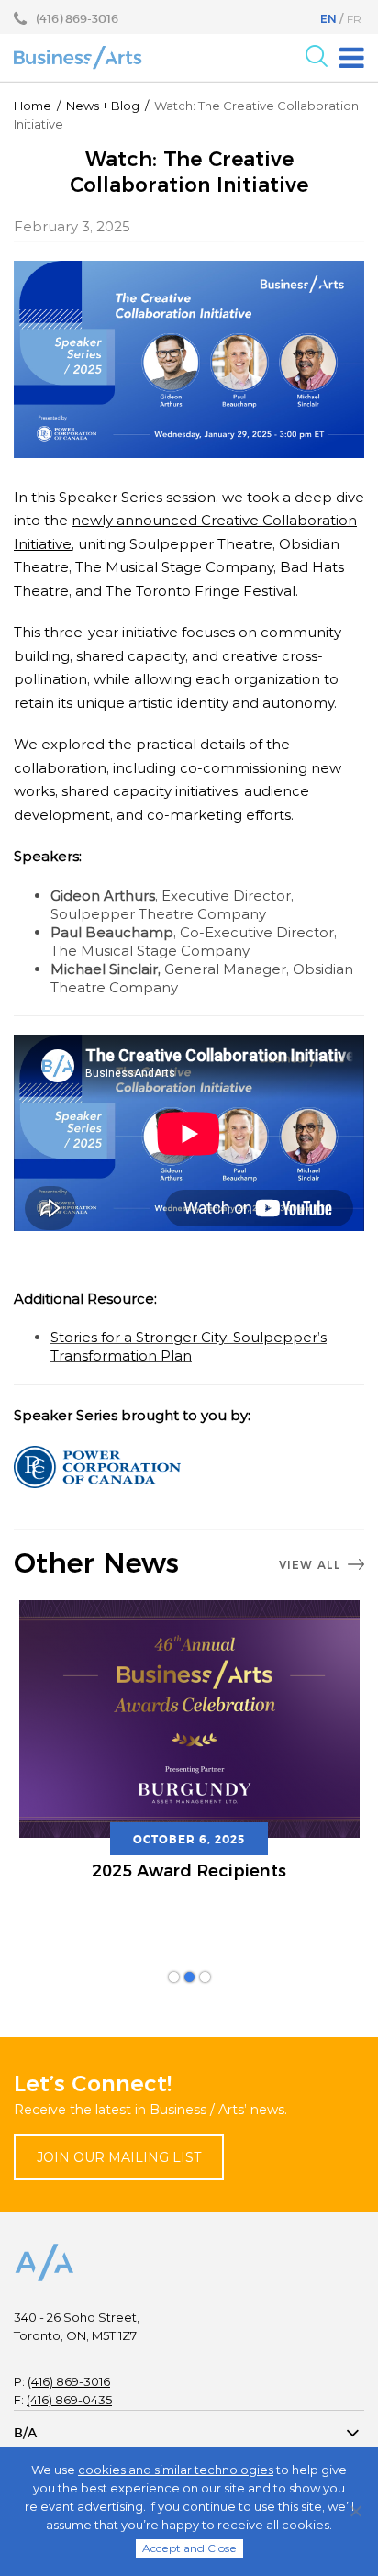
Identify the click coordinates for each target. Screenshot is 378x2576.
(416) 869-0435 (69, 2400)
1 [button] (174, 1977)
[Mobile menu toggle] (352, 58)
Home (33, 106)
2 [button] (189, 1977)
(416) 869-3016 (69, 2381)
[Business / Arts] (78, 57)
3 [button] (205, 1977)
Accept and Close (189, 2548)
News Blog (103, 106)
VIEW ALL (310, 1565)
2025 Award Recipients (189, 1871)
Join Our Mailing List (119, 2157)
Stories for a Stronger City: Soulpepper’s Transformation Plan (189, 1346)
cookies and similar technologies (176, 2470)
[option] (189, 1753)
